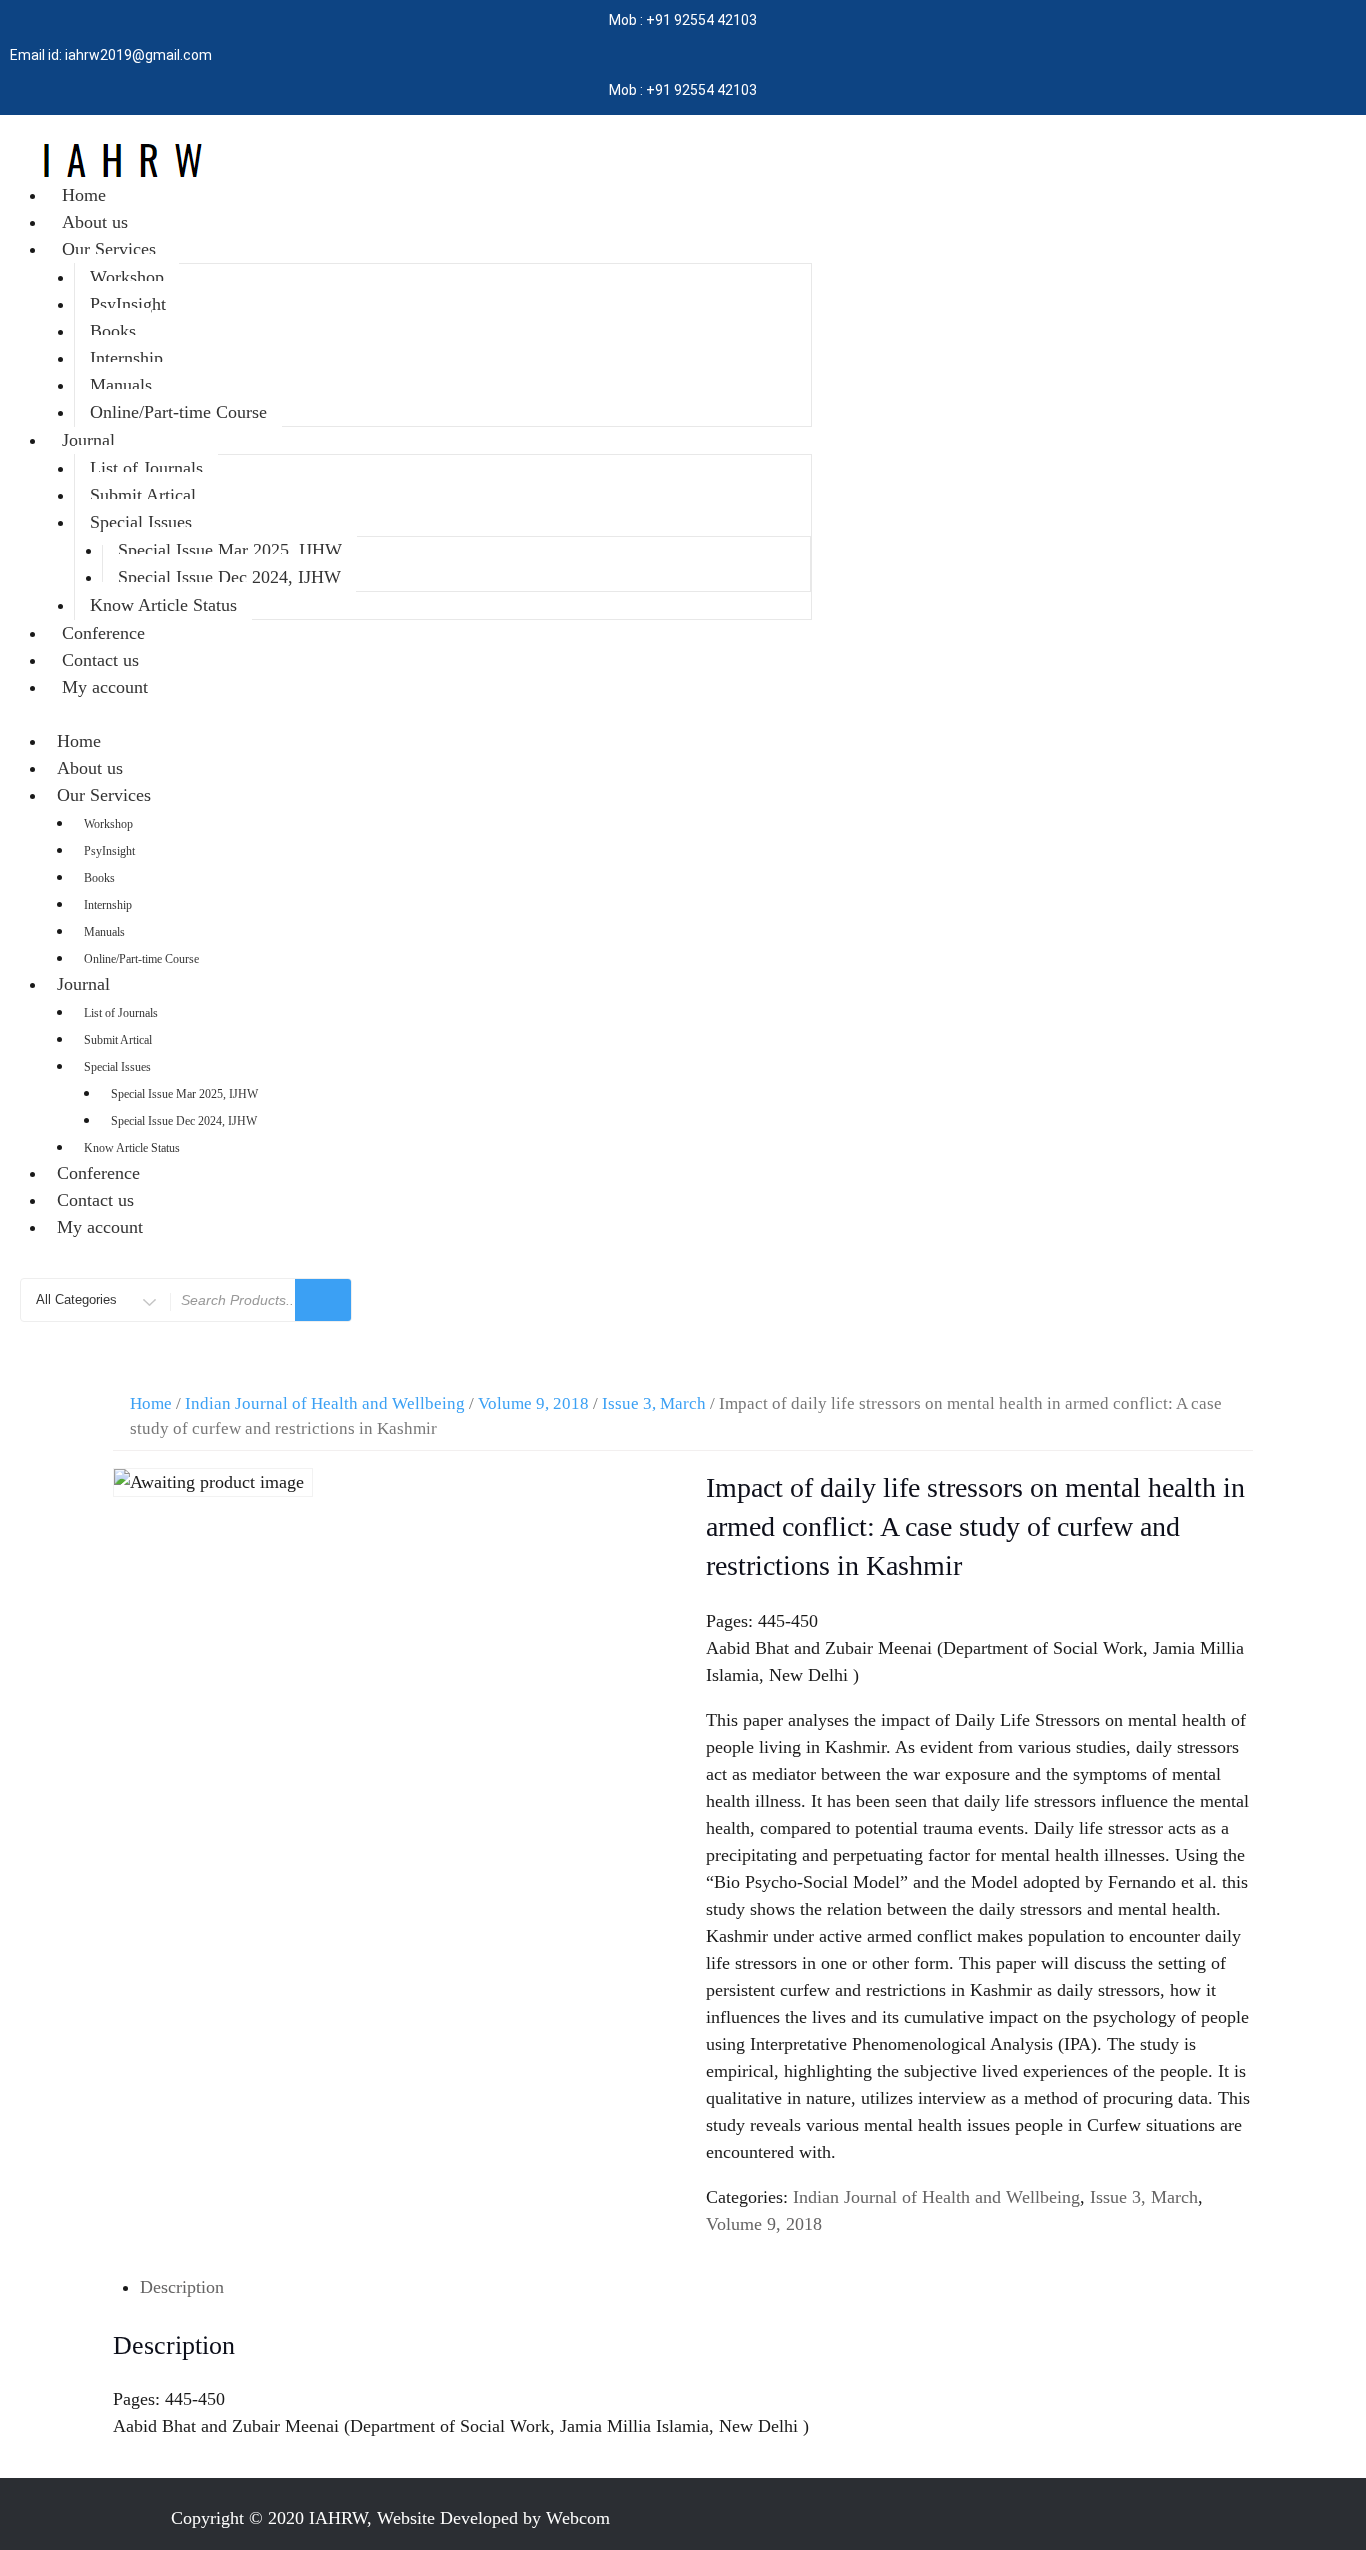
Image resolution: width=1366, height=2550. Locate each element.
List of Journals (146, 468)
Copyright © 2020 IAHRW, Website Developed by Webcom (390, 2518)
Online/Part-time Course (178, 412)
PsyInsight (128, 304)
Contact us (100, 660)
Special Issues (141, 522)
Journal (88, 440)
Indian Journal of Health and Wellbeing (325, 1403)
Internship (126, 358)
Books (113, 331)
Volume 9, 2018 (533, 1403)
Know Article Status (163, 605)
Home (84, 195)
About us (95, 222)
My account (105, 687)
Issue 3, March (654, 1403)
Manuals (121, 385)
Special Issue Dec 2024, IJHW (229, 577)
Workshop (127, 277)
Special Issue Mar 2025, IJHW (230, 550)
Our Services (109, 249)
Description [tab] (182, 2287)
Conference (103, 633)
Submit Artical (143, 495)
